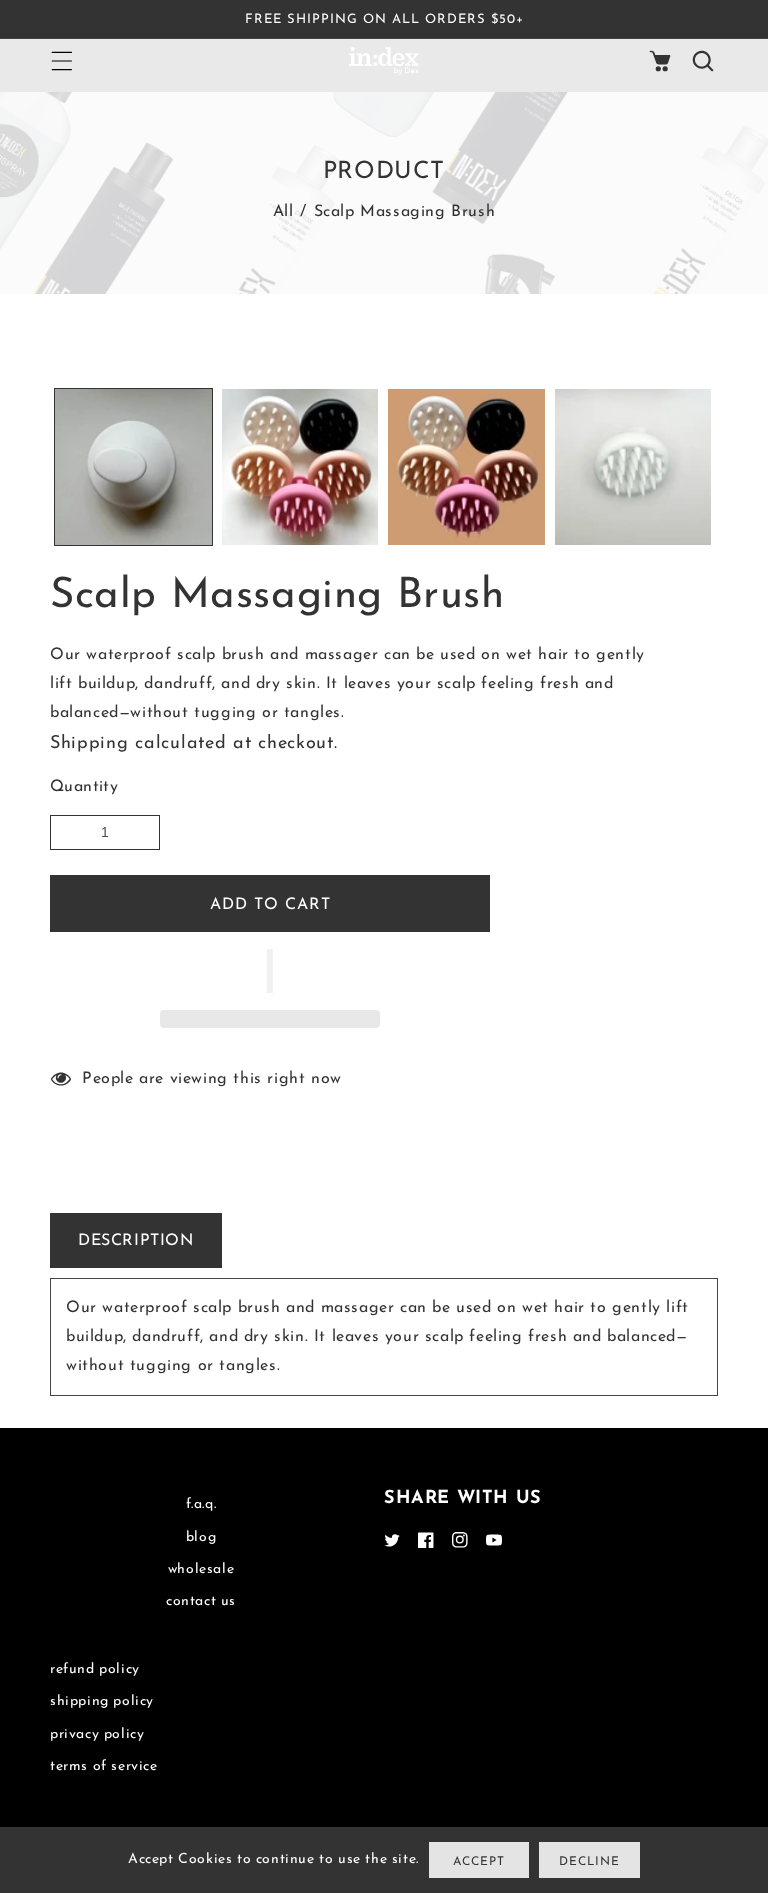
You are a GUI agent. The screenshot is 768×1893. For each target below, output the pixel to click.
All (283, 212)
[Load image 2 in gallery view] (300, 467)
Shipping (89, 744)
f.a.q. (201, 1504)
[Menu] (61, 61)
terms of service (104, 1766)
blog (201, 1537)
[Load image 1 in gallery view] (133, 467)
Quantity (84, 787)
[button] (270, 971)
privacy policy (97, 1734)
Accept (479, 1862)
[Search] (702, 61)
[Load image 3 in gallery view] (466, 467)
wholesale (201, 1569)
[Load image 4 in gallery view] (633, 467)
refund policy (95, 1669)
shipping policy (102, 1701)
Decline (589, 1862)
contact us (201, 1601)
